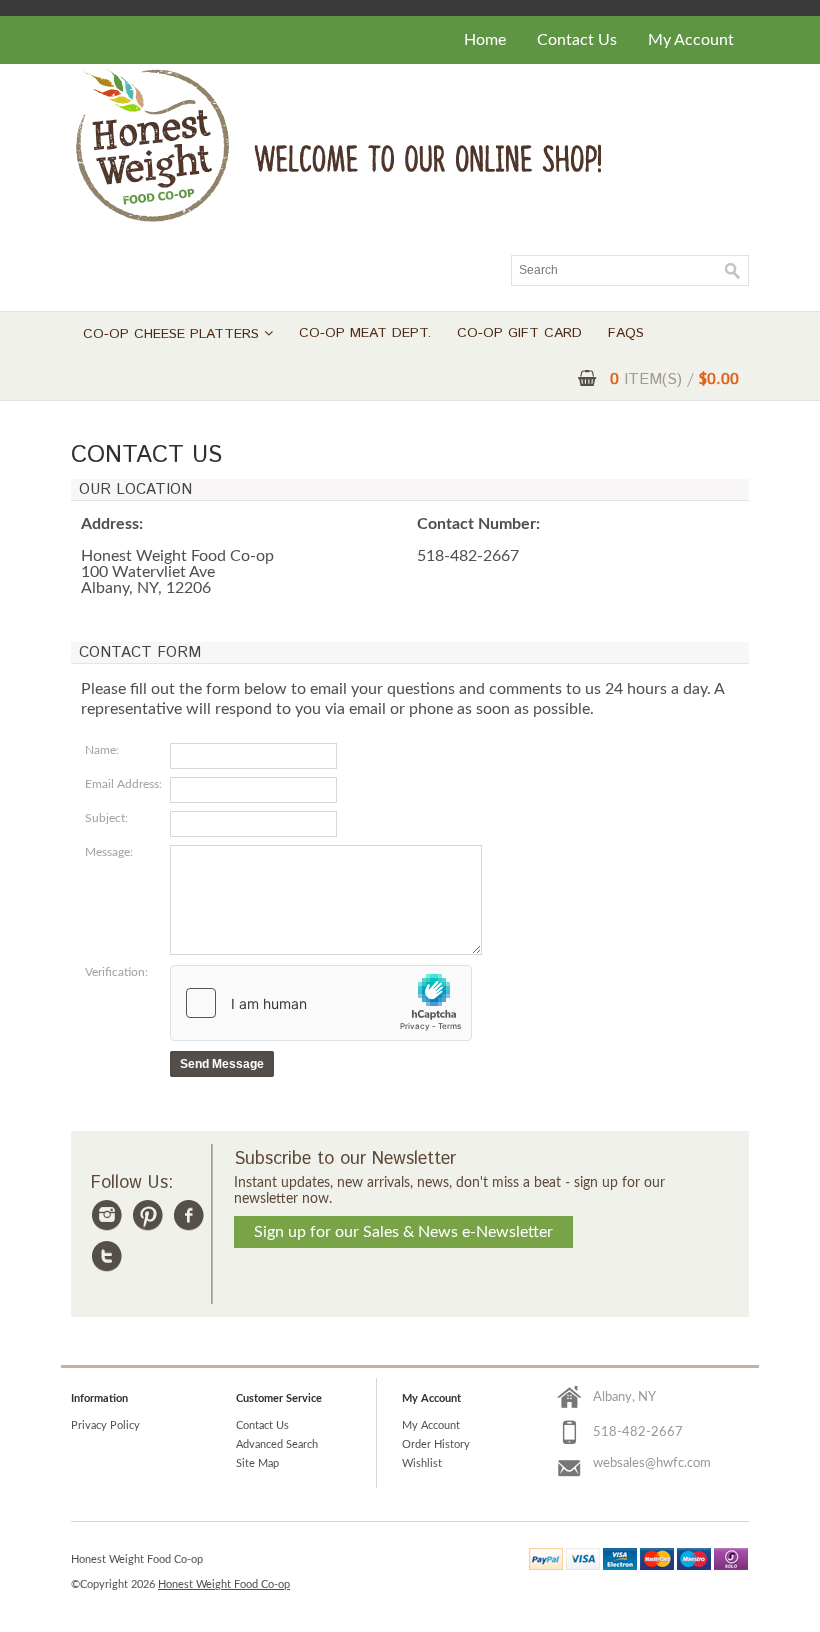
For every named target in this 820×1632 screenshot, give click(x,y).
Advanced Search (277, 1444)
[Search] (733, 271)
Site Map (257, 1463)
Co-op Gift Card (519, 333)
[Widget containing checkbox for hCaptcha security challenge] (321, 1003)
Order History (436, 1444)
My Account (691, 40)
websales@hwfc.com (652, 1463)
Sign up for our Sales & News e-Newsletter (403, 1232)
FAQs (626, 333)
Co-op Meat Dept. (365, 333)
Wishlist (422, 1463)
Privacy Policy (105, 1425)
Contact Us (577, 40)
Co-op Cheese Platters (173, 334)
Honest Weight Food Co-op (224, 1584)
